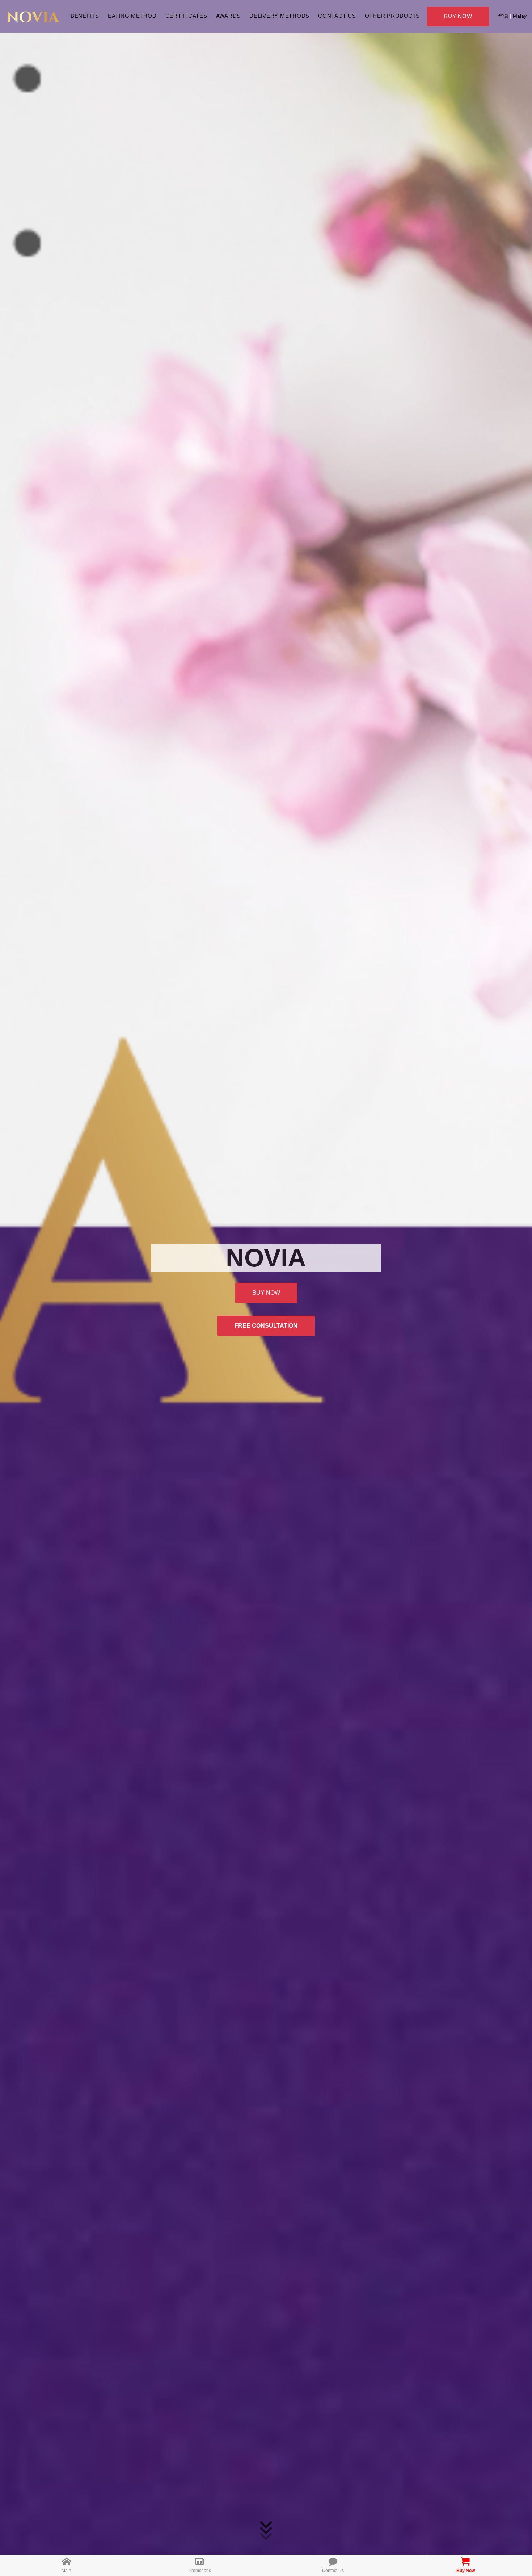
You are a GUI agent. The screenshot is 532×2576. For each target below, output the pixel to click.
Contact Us (337, 16)
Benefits (85, 16)
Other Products (392, 16)
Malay (520, 16)
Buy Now (458, 16)
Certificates (186, 16)
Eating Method (132, 16)
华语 (503, 16)
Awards (229, 16)
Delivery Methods (279, 16)
